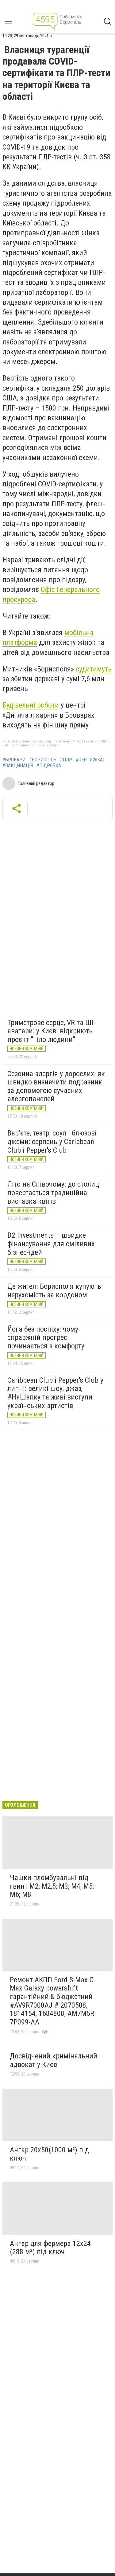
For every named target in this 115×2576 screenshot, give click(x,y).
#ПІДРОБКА (49, 766)
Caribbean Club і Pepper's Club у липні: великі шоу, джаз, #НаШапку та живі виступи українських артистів (55, 1393)
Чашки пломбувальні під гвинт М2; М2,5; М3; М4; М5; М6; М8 (52, 1886)
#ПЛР (66, 760)
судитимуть (94, 669)
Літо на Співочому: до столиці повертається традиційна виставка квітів (54, 1193)
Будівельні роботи (31, 705)
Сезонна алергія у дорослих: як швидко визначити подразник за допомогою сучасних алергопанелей (56, 1086)
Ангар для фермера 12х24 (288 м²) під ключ (50, 2248)
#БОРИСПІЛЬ (43, 760)
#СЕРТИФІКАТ (90, 760)
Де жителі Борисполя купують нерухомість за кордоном (54, 1291)
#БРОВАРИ (14, 760)
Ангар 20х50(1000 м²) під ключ (49, 2154)
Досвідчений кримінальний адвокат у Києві (54, 2060)
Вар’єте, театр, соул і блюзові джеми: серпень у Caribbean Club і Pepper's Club (52, 1141)
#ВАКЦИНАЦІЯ (18, 766)
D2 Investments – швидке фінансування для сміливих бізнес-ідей (51, 1244)
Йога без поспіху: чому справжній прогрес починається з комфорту (46, 1338)
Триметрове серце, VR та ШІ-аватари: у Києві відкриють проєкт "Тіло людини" (51, 1031)
